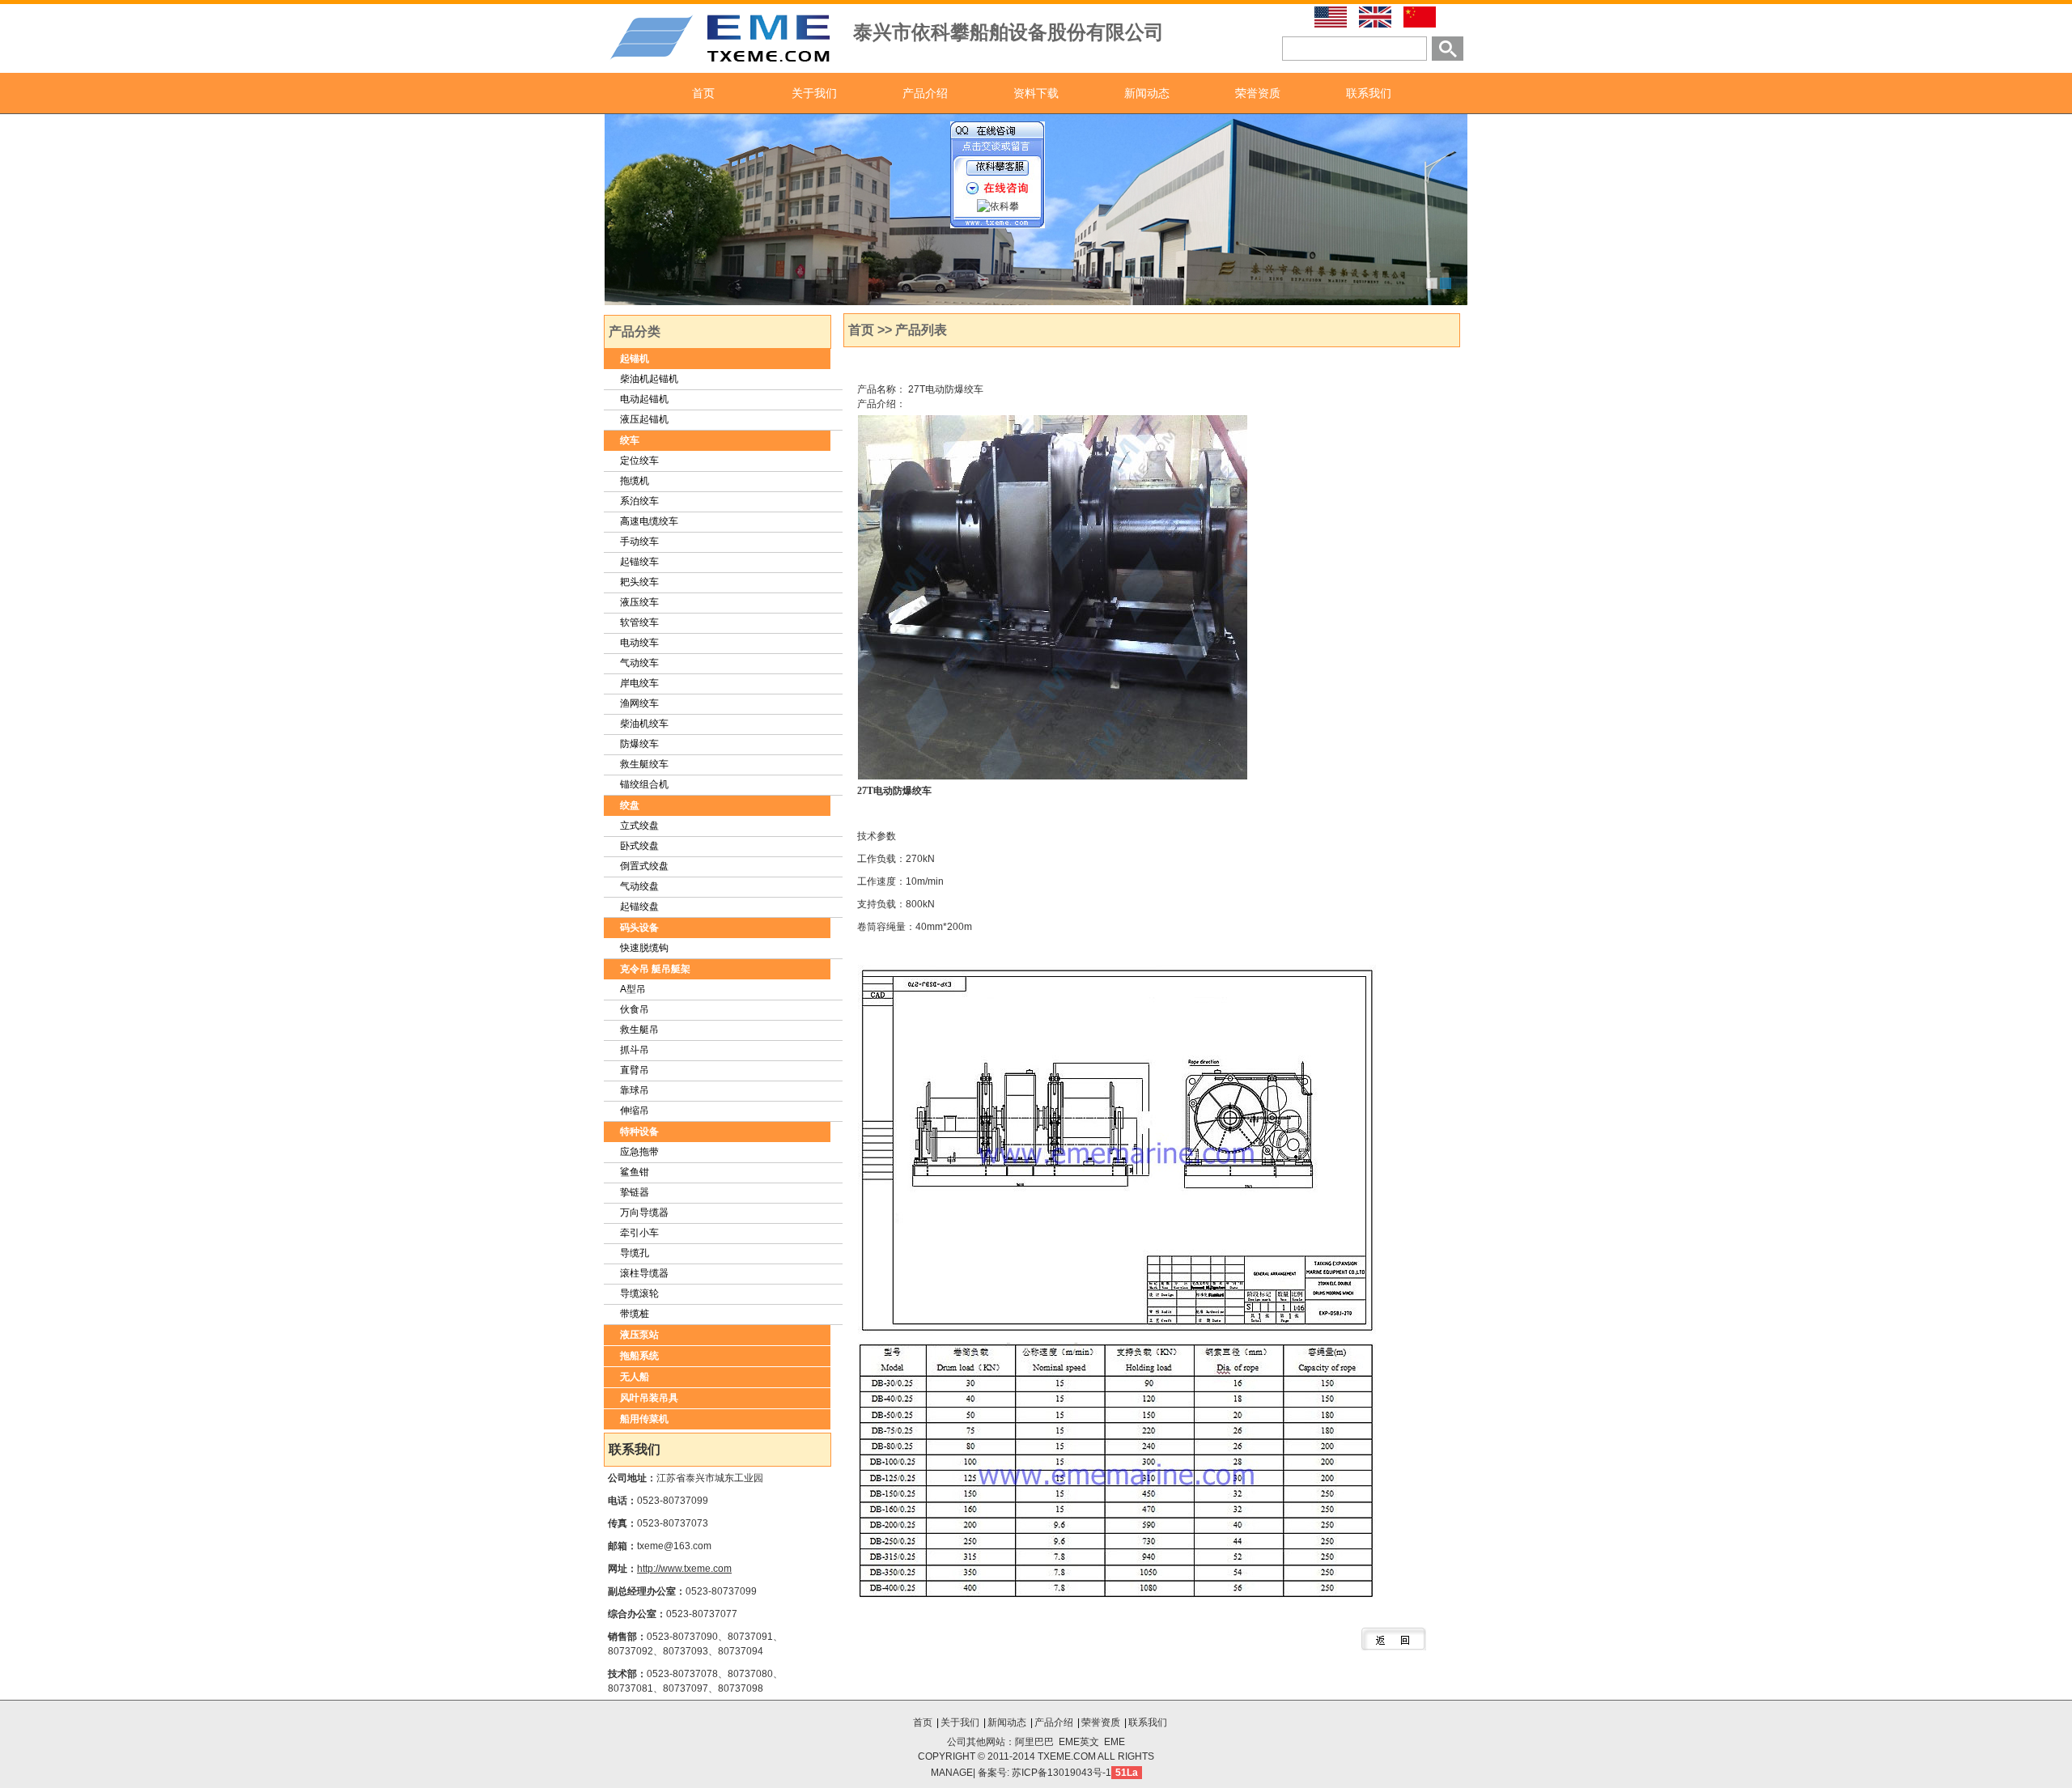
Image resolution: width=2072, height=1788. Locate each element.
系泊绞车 (639, 501)
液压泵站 (639, 1335)
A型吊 (633, 989)
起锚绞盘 (639, 907)
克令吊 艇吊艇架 (655, 969)
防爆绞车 (639, 744)
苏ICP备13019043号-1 (1061, 1773)
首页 (703, 93)
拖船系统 (639, 1356)
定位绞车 (639, 461)
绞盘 (630, 805)
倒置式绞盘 (644, 866)
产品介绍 (925, 93)
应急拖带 (639, 1152)
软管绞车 (639, 622)
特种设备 (639, 1132)
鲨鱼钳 (635, 1172)
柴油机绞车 (644, 724)
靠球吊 (635, 1090)
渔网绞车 (639, 703)
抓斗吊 (635, 1050)
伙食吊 (635, 1009)
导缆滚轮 (639, 1293)
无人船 (635, 1377)
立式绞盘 (639, 826)
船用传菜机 (644, 1419)
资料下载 (1036, 93)
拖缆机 (635, 481)
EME (1115, 1742)
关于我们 (814, 93)
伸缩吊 (635, 1111)
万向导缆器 (644, 1213)
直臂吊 (635, 1070)
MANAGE (952, 1773)
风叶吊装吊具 (649, 1398)
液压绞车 (639, 602)
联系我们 (1369, 93)
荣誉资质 (1258, 93)
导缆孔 (635, 1253)
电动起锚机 (644, 399)
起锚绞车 (639, 562)
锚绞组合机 (644, 784)
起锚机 (635, 359)
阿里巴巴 (1034, 1742)
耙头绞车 (639, 582)
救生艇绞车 (644, 764)
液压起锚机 (644, 419)
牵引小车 (639, 1233)
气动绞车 (639, 663)
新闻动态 (1147, 93)
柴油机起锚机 (649, 379)
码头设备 (639, 928)
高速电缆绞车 (649, 521)
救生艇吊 (639, 1030)
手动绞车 (639, 541)
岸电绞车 (639, 683)
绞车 (630, 440)
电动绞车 (639, 643)
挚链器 (635, 1192)
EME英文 (1079, 1742)
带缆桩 (635, 1314)
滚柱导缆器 (644, 1273)
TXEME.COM (1068, 1756)
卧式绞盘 (639, 846)
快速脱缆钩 (644, 948)
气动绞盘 (639, 886)
